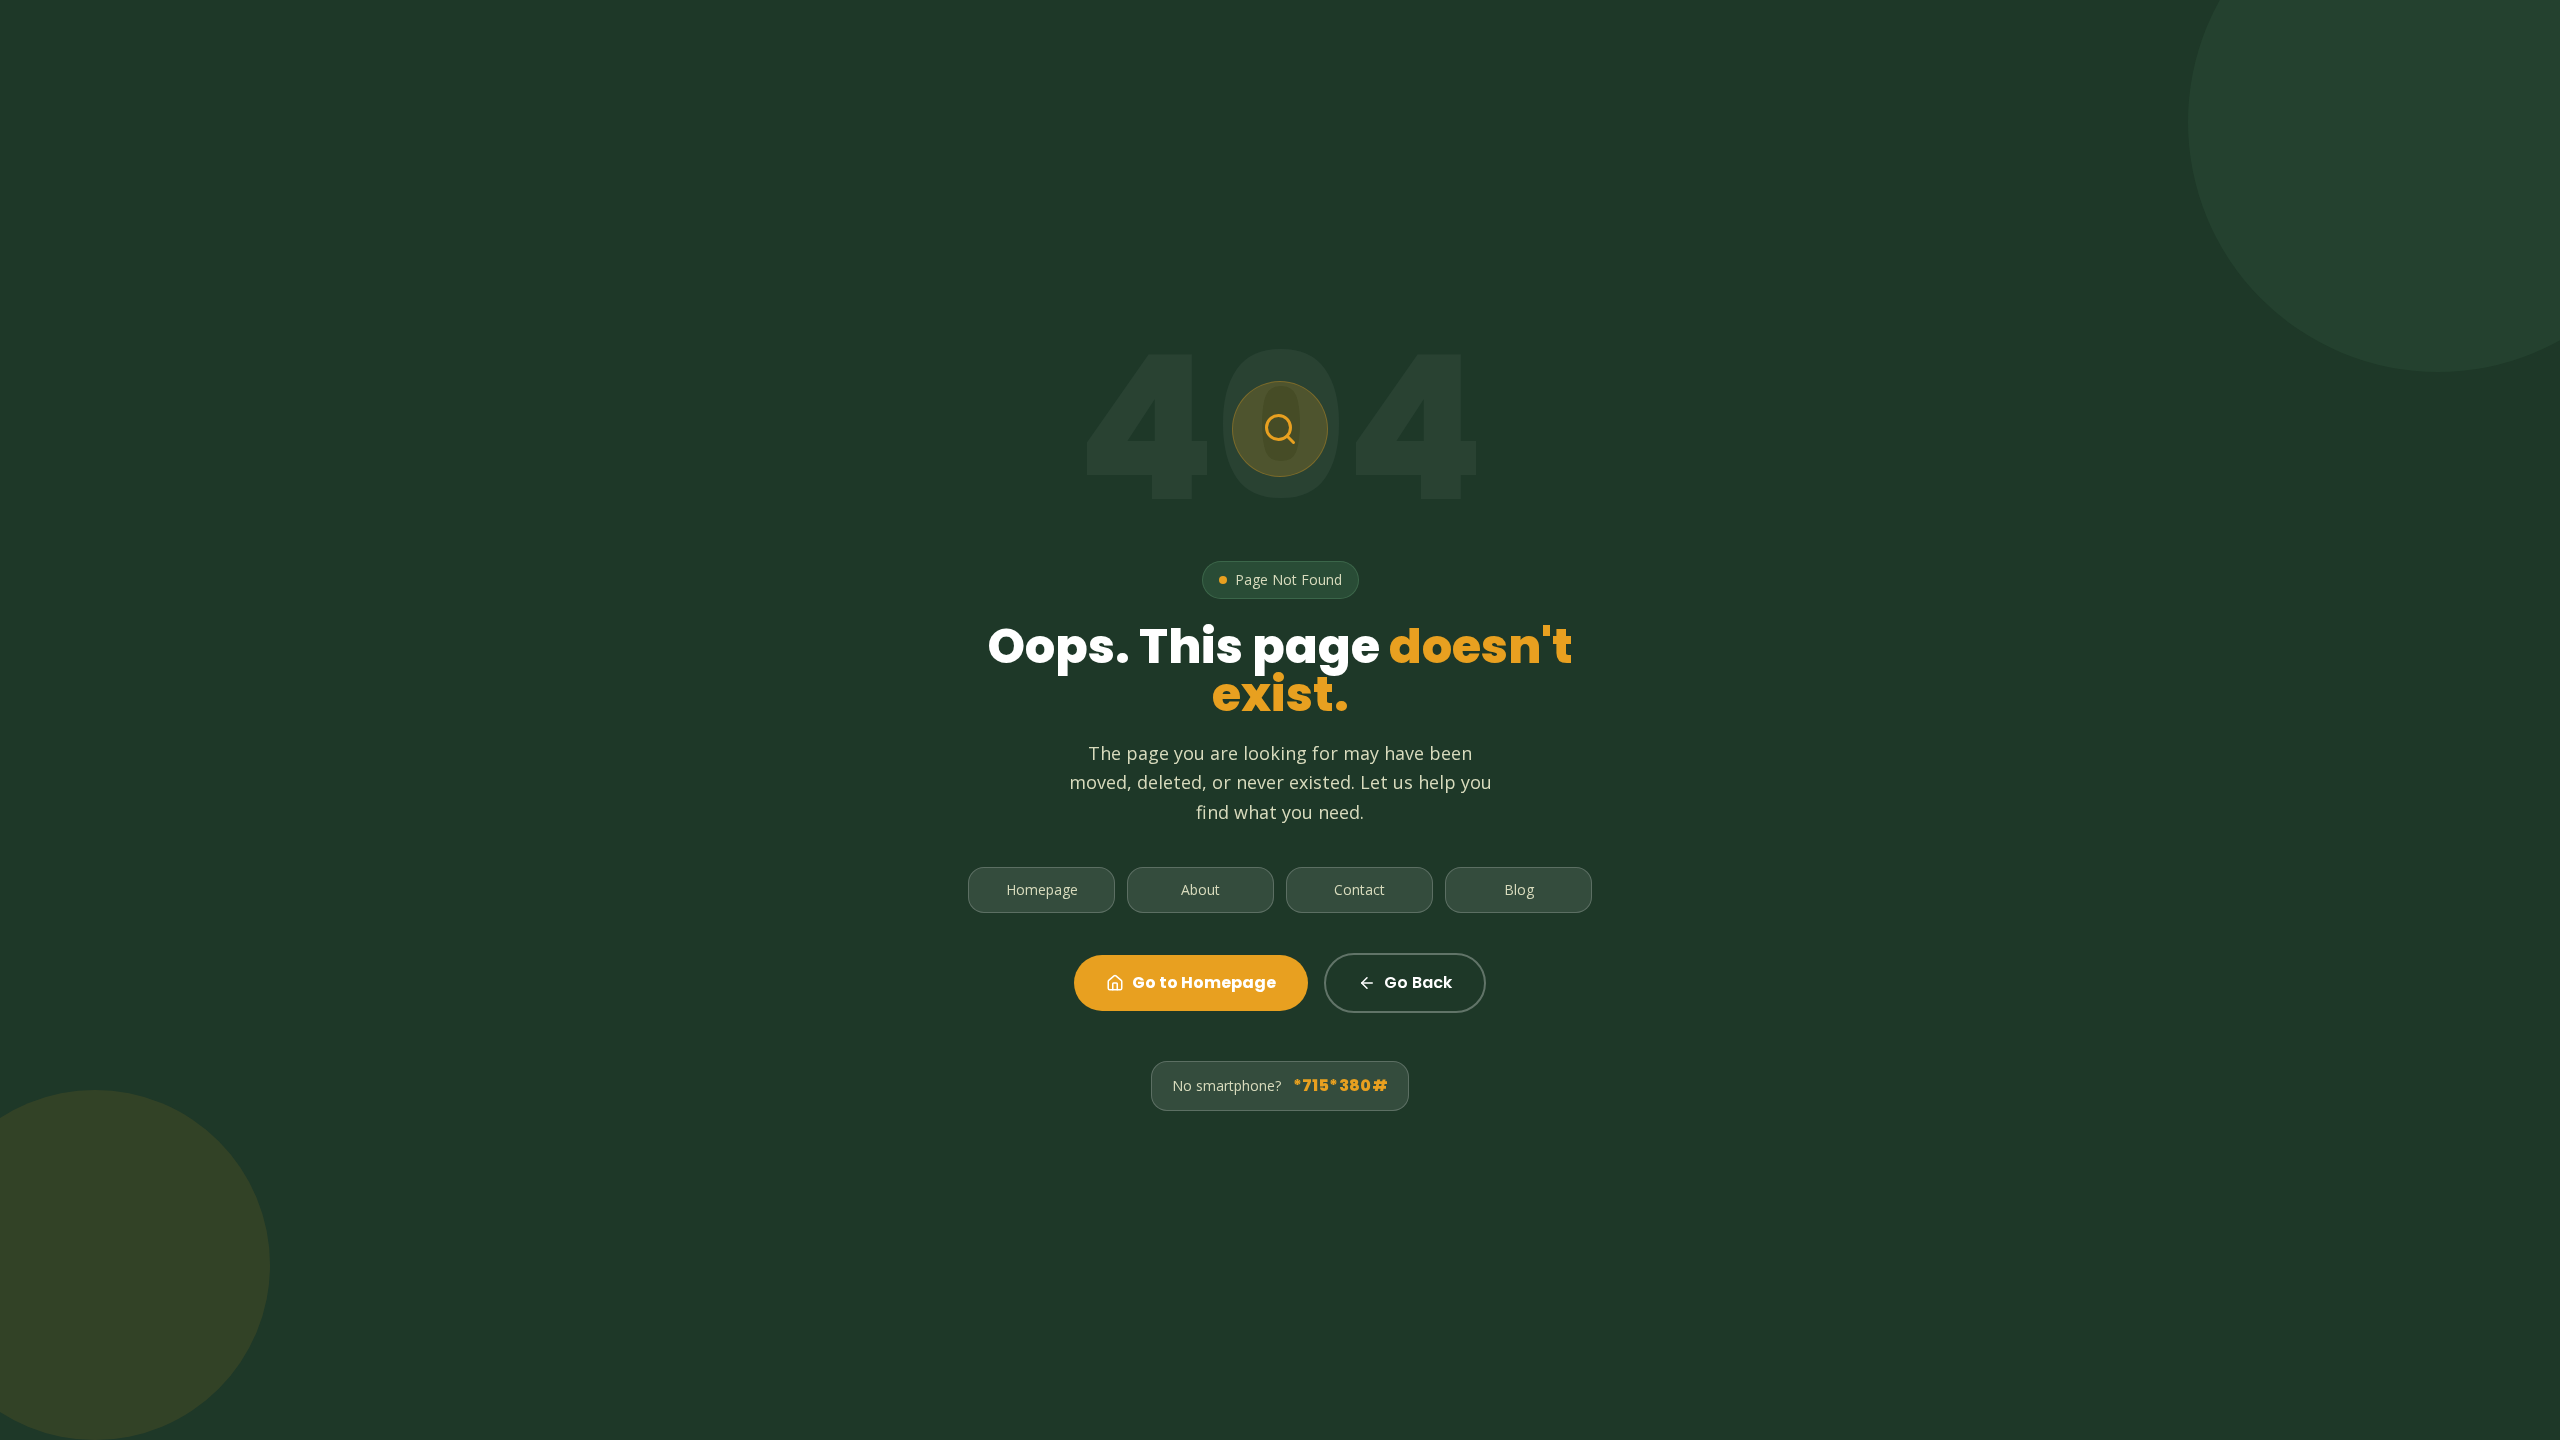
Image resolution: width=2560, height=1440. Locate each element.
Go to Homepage (1204, 982)
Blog (1519, 889)
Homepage (1042, 889)
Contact (1359, 889)
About (1200, 889)
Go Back (1418, 982)
